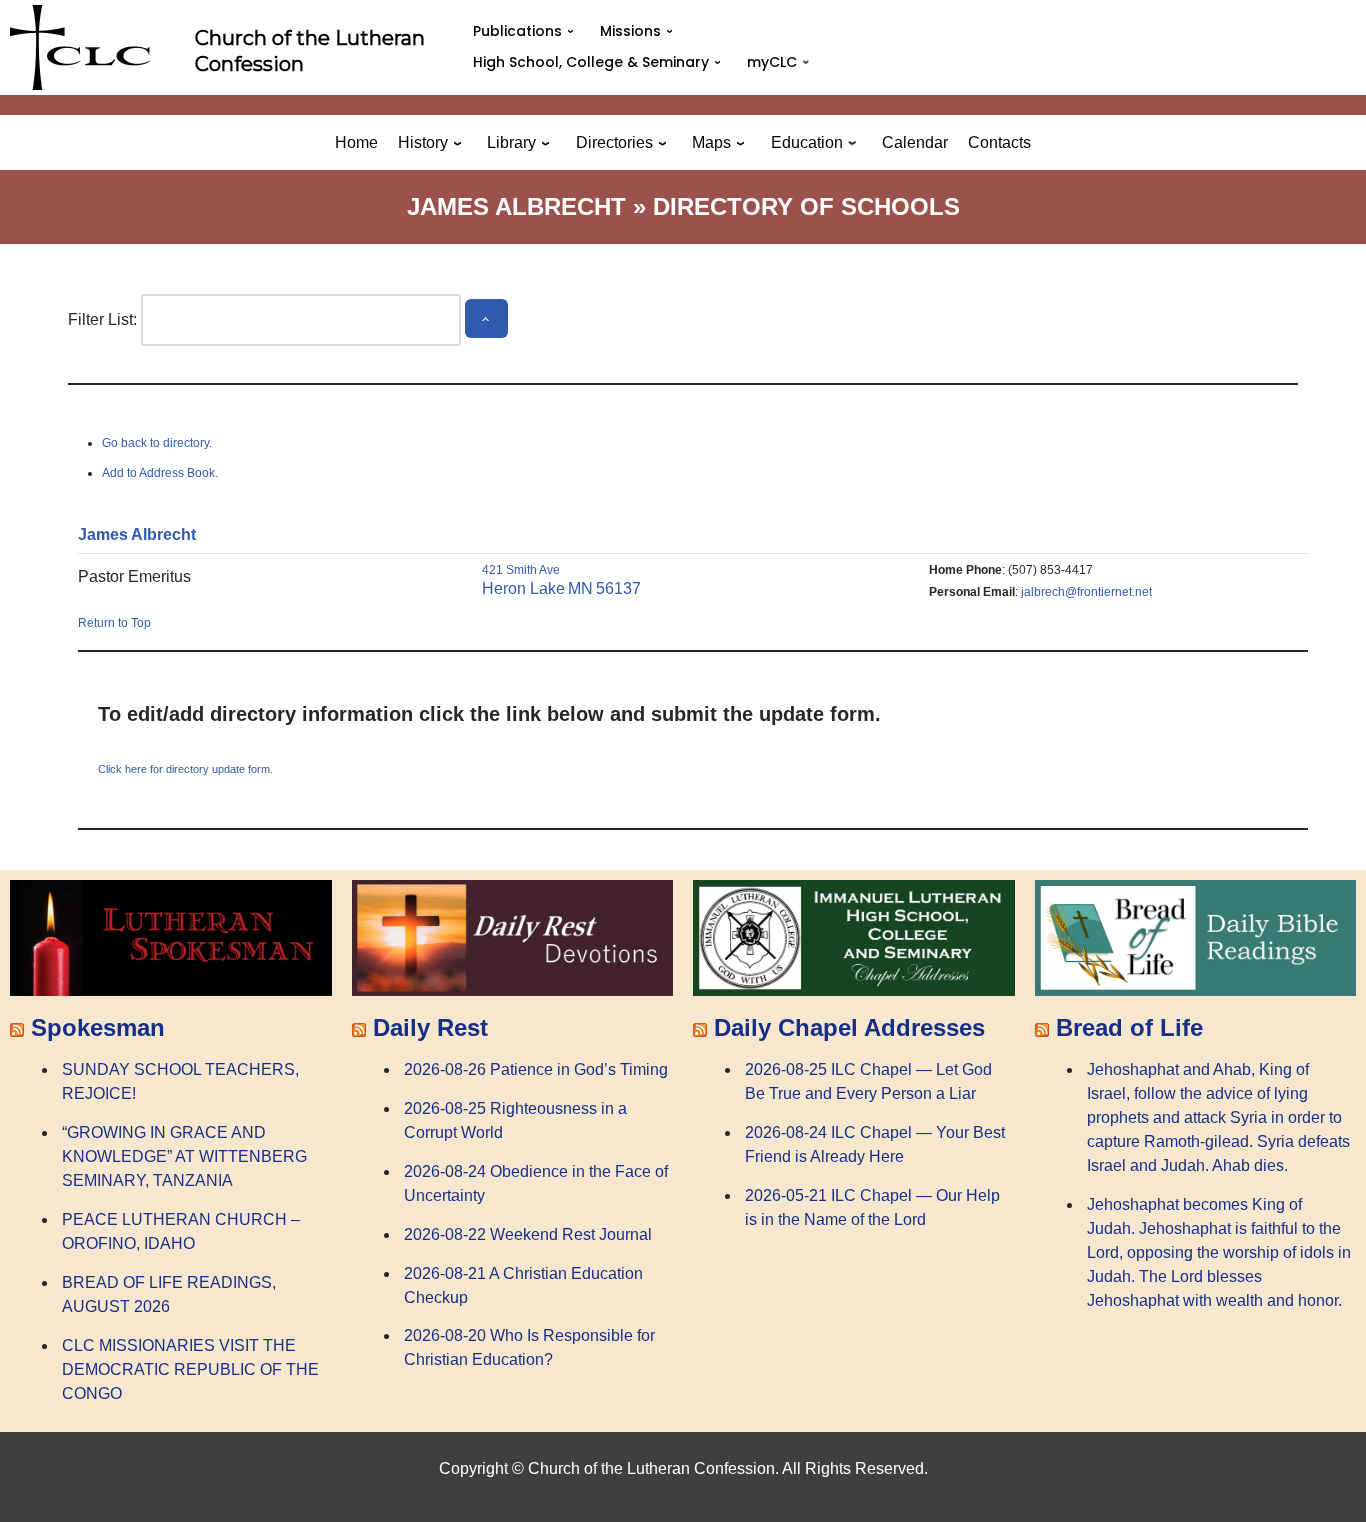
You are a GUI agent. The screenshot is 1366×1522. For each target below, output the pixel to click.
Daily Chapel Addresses (849, 1027)
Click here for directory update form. (185, 769)
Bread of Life (1129, 1027)
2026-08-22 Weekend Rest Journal (528, 1234)
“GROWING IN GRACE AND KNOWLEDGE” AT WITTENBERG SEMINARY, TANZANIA (184, 1156)
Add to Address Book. (160, 473)
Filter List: (102, 319)
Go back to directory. (157, 443)
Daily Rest (430, 1027)
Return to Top (114, 623)
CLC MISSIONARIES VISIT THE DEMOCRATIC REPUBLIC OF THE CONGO (190, 1369)
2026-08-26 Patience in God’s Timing (536, 1069)
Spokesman (98, 1027)
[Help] (486, 318)
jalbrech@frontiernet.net (1086, 592)
